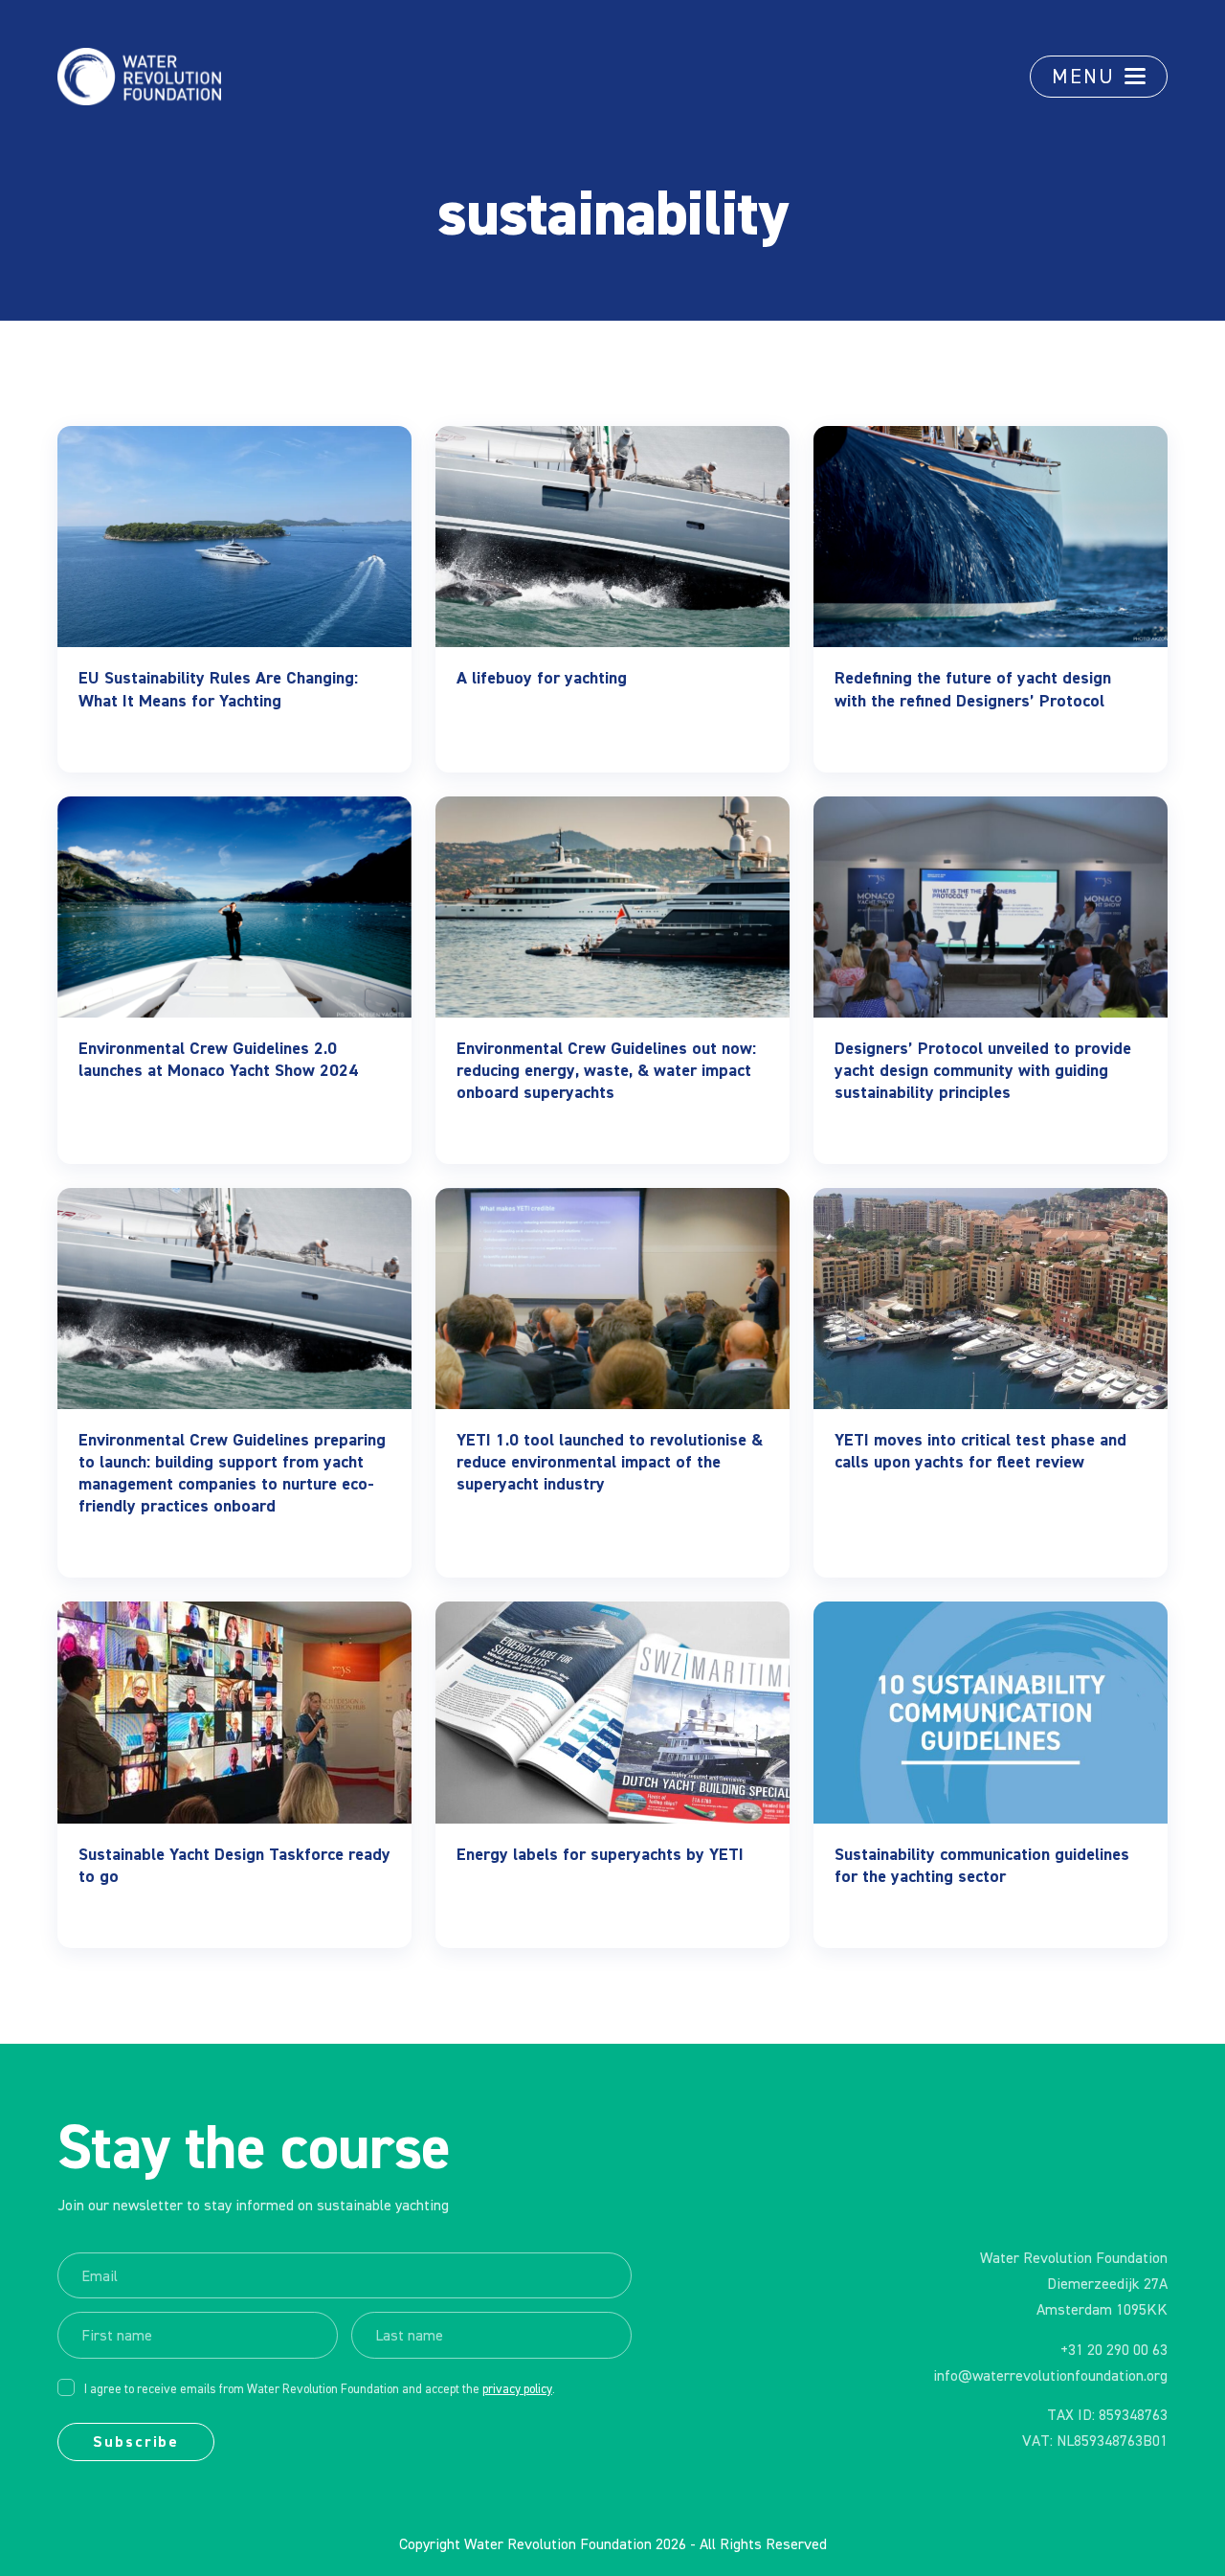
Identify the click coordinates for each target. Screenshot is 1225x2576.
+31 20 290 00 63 (1114, 2351)
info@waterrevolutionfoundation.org (1050, 2377)
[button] (1099, 77)
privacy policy (517, 2390)
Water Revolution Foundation (558, 2545)
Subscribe (136, 2443)
